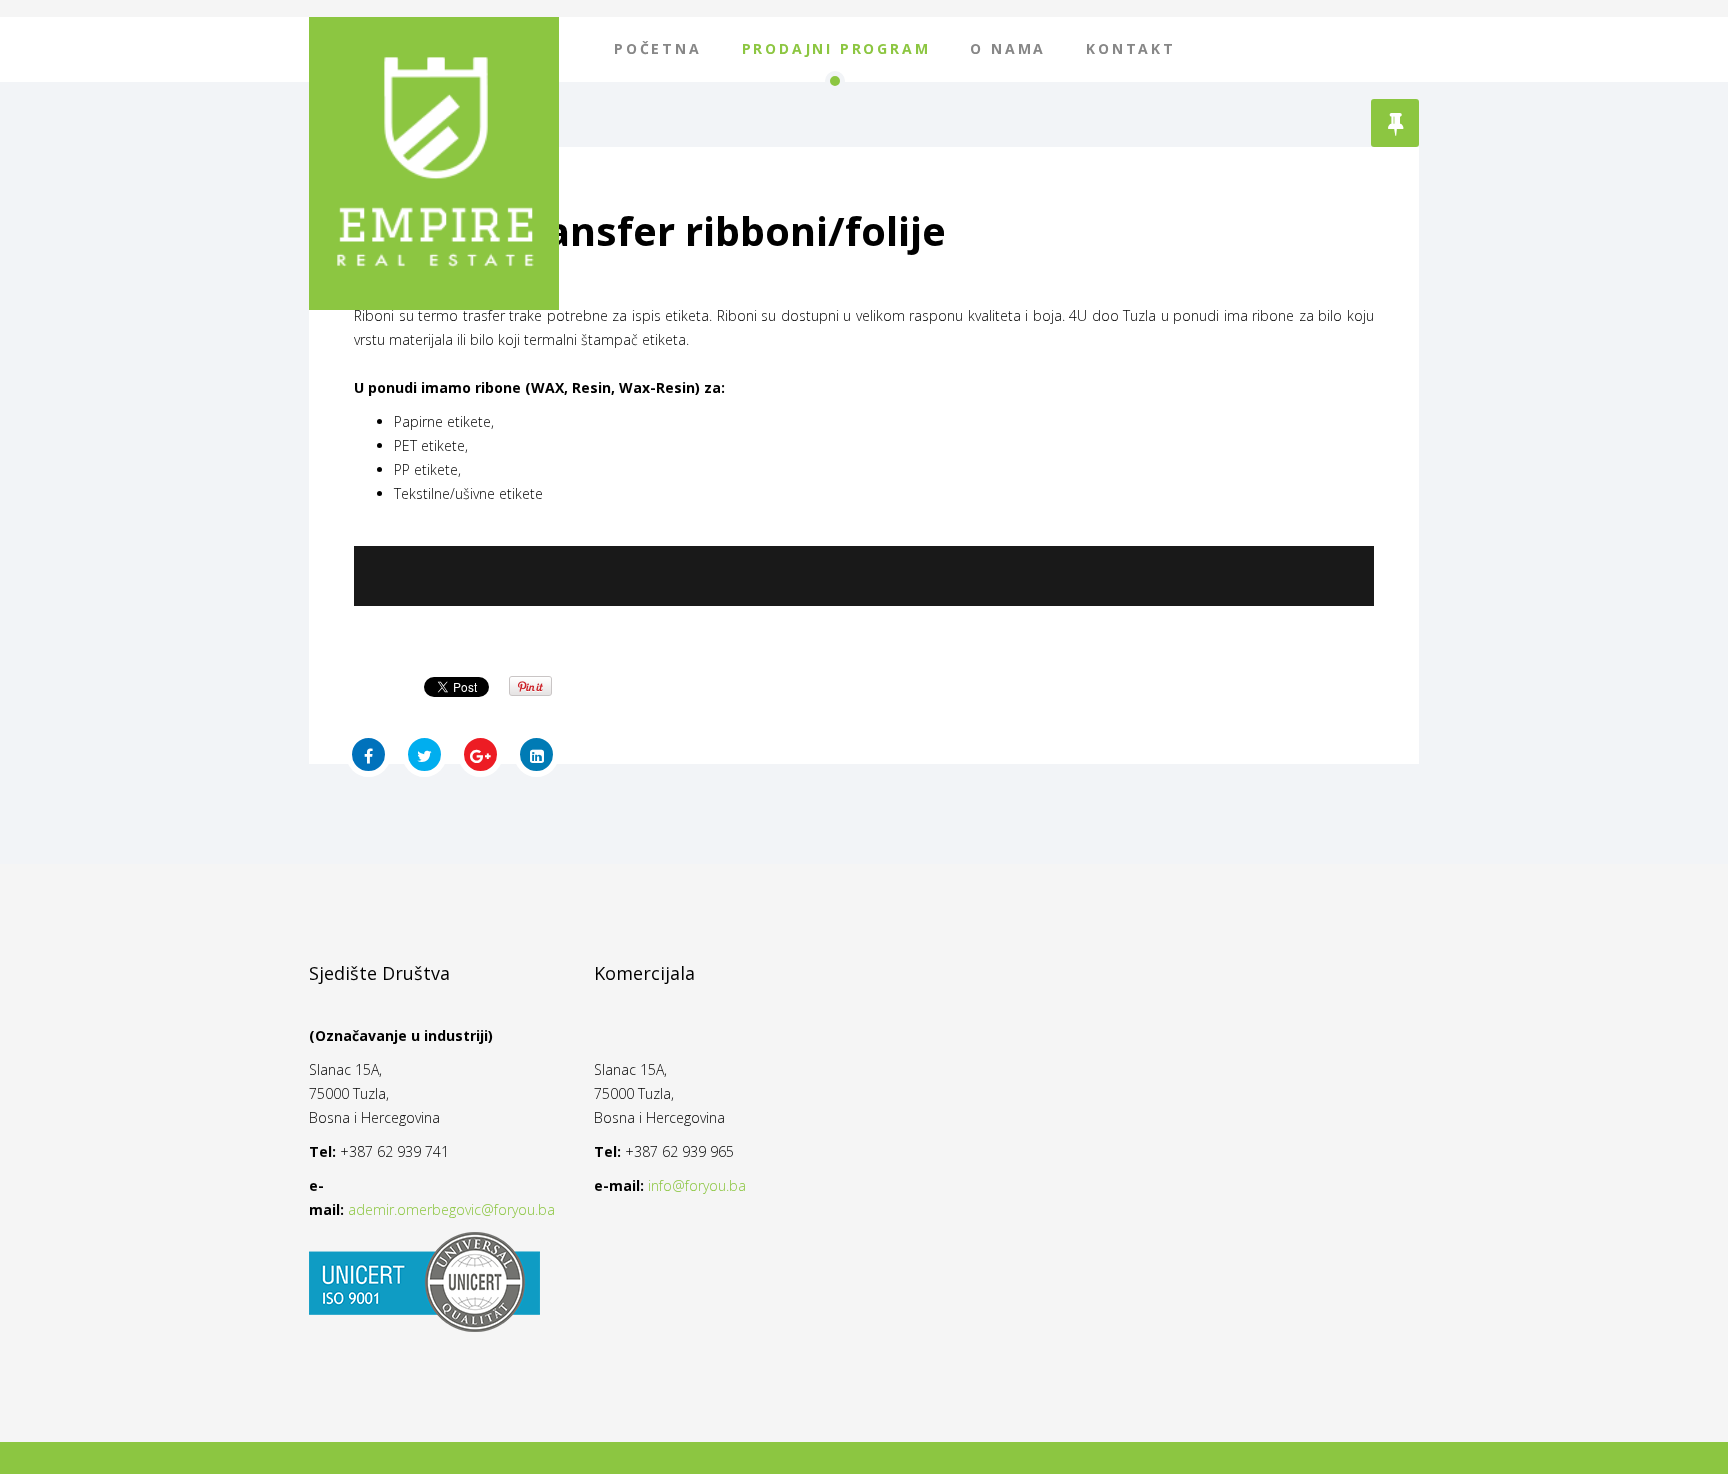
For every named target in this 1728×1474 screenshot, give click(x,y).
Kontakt (1131, 48)
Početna (658, 48)
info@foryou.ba (697, 1185)
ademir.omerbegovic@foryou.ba (451, 1209)
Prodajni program (836, 48)
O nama (1008, 48)
